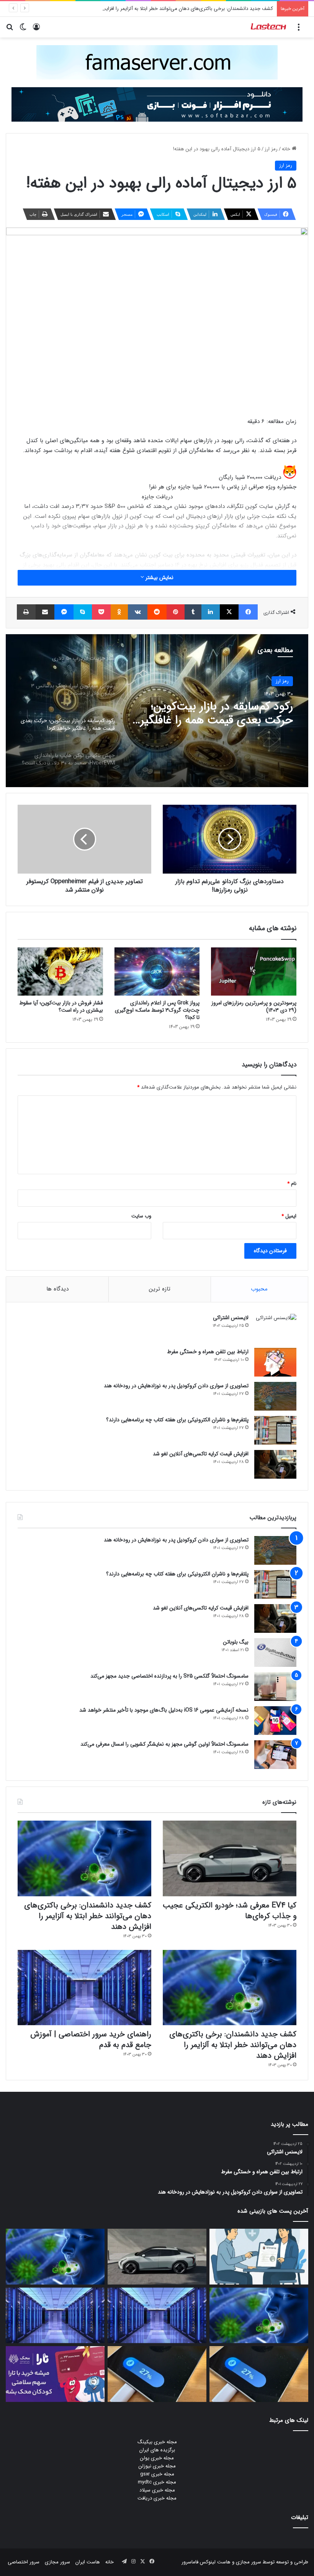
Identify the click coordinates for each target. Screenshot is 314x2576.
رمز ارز (271, 149)
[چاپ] (26, 612)
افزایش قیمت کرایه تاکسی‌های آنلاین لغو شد (201, 1454)
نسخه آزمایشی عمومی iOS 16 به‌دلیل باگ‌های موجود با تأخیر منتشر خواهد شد (164, 1710)
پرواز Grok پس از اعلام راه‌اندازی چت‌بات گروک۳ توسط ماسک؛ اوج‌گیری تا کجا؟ (157, 1010)
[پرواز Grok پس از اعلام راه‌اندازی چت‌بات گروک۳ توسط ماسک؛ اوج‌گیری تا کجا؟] (157, 971)
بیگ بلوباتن (236, 1642)
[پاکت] (101, 612)
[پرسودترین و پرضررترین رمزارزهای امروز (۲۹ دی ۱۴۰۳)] (254, 971)
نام (292, 1184)
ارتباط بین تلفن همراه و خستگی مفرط (208, 1352)
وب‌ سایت (141, 1216)
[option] (157, 711)
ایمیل (289, 1216)
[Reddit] (157, 612)
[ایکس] (229, 612)
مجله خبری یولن (157, 2458)
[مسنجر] (64, 612)
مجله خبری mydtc (157, 2482)
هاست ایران (88, 2562)
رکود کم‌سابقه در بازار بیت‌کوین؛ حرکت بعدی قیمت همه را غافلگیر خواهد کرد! (217, 714)
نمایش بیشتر (159, 578)
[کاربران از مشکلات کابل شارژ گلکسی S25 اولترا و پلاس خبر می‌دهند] (259, 2374)
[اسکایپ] (83, 612)
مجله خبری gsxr (157, 2474)
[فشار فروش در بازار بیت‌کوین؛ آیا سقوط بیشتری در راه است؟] (60, 971)
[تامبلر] (193, 612)
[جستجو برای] (10, 30)
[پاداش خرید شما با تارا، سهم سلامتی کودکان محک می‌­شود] (55, 2374)
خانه (287, 149)
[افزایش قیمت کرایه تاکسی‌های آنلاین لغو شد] (275, 1464)
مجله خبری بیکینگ (157, 2442)
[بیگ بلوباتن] (275, 1653)
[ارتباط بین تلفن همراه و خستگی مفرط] (275, 1362)
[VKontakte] (138, 612)
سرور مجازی (249, 2562)
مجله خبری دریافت (157, 2498)
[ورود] (36, 30)
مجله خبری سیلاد (157, 2490)
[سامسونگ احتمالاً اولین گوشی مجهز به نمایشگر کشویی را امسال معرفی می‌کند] (275, 1755)
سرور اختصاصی (24, 2562)
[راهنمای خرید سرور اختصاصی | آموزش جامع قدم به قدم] (84, 1988)
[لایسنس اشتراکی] (275, 1328)
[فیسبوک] (248, 612)
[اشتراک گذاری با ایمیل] (45, 612)
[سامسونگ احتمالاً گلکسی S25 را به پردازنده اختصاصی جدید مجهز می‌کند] (275, 1687)
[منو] (299, 30)
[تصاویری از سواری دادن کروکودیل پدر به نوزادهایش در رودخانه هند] (275, 1396)
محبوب (259, 1289)
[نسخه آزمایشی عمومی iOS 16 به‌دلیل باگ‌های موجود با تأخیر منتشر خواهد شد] (275, 1721)
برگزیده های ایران (157, 2450)
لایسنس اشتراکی (231, 1318)
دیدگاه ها (57, 1289)
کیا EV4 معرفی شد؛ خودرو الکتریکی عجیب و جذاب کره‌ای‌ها (230, 1911)
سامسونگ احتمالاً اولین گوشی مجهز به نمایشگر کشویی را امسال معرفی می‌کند (164, 1744)
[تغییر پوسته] (23, 30)
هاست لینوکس (214, 2562)
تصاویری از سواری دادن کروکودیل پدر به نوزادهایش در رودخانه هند (176, 1386)
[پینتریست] (176, 612)
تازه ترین (160, 1289)
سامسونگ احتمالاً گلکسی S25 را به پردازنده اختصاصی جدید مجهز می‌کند (169, 1676)
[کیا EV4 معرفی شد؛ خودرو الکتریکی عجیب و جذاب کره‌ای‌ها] (230, 1858)
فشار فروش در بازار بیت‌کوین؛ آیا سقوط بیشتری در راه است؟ (61, 1006)
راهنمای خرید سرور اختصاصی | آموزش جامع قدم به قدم (91, 2040)
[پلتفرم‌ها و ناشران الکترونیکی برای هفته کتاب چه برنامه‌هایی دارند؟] (275, 1430)
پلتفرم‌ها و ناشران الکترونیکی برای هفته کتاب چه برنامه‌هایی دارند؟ (177, 1420)
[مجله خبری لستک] (269, 27)
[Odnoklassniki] (119, 612)
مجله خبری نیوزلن (157, 2466)
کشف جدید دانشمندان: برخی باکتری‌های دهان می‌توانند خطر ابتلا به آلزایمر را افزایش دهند (181, 9)
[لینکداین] (211, 612)
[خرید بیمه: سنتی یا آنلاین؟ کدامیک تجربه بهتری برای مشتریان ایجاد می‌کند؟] (259, 2257)
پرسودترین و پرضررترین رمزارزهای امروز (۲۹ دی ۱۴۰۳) (254, 1006)
